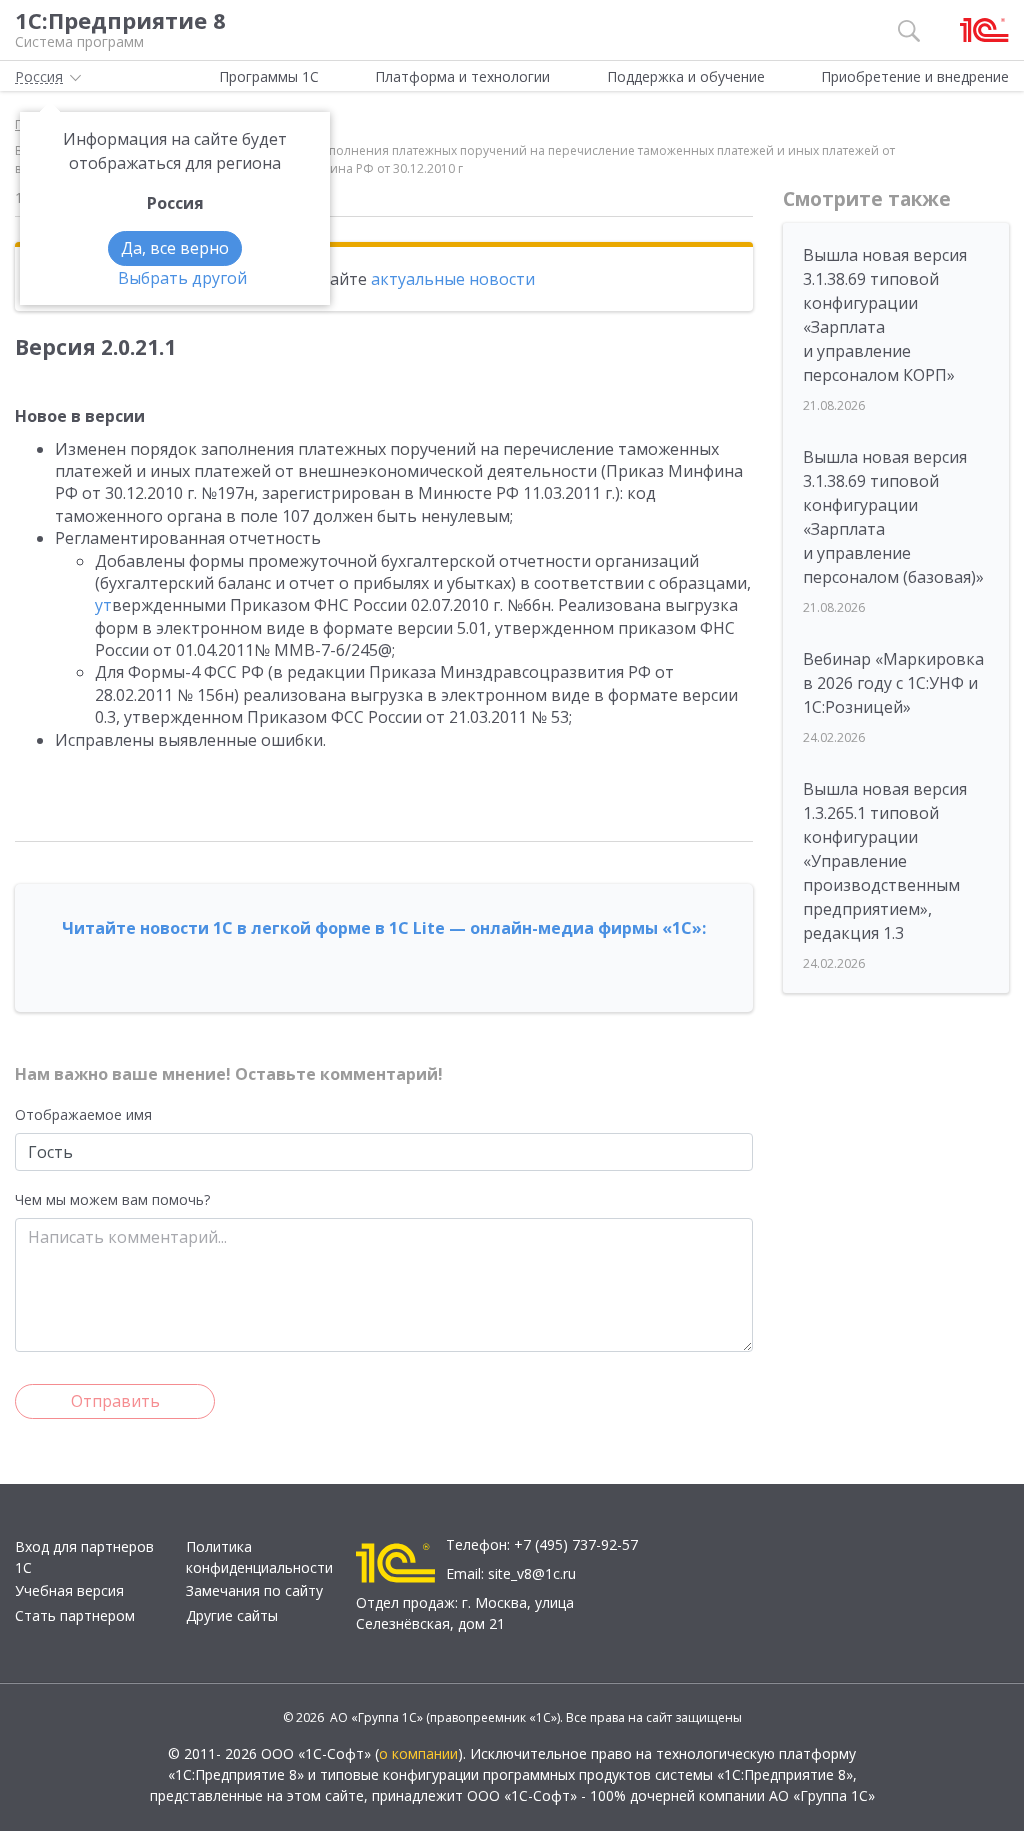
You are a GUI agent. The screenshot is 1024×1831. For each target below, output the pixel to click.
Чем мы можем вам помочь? (112, 1199)
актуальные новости (453, 279)
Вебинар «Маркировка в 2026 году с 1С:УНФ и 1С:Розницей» (893, 683)
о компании (418, 1753)
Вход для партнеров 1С (84, 1557)
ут (103, 605)
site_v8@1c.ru (532, 1573)
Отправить (115, 1401)
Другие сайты (232, 1615)
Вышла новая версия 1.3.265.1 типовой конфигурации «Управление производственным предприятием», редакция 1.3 (885, 861)
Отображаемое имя (83, 1114)
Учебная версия (69, 1590)
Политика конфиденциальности (259, 1557)
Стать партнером (75, 1615)
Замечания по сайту (254, 1590)
